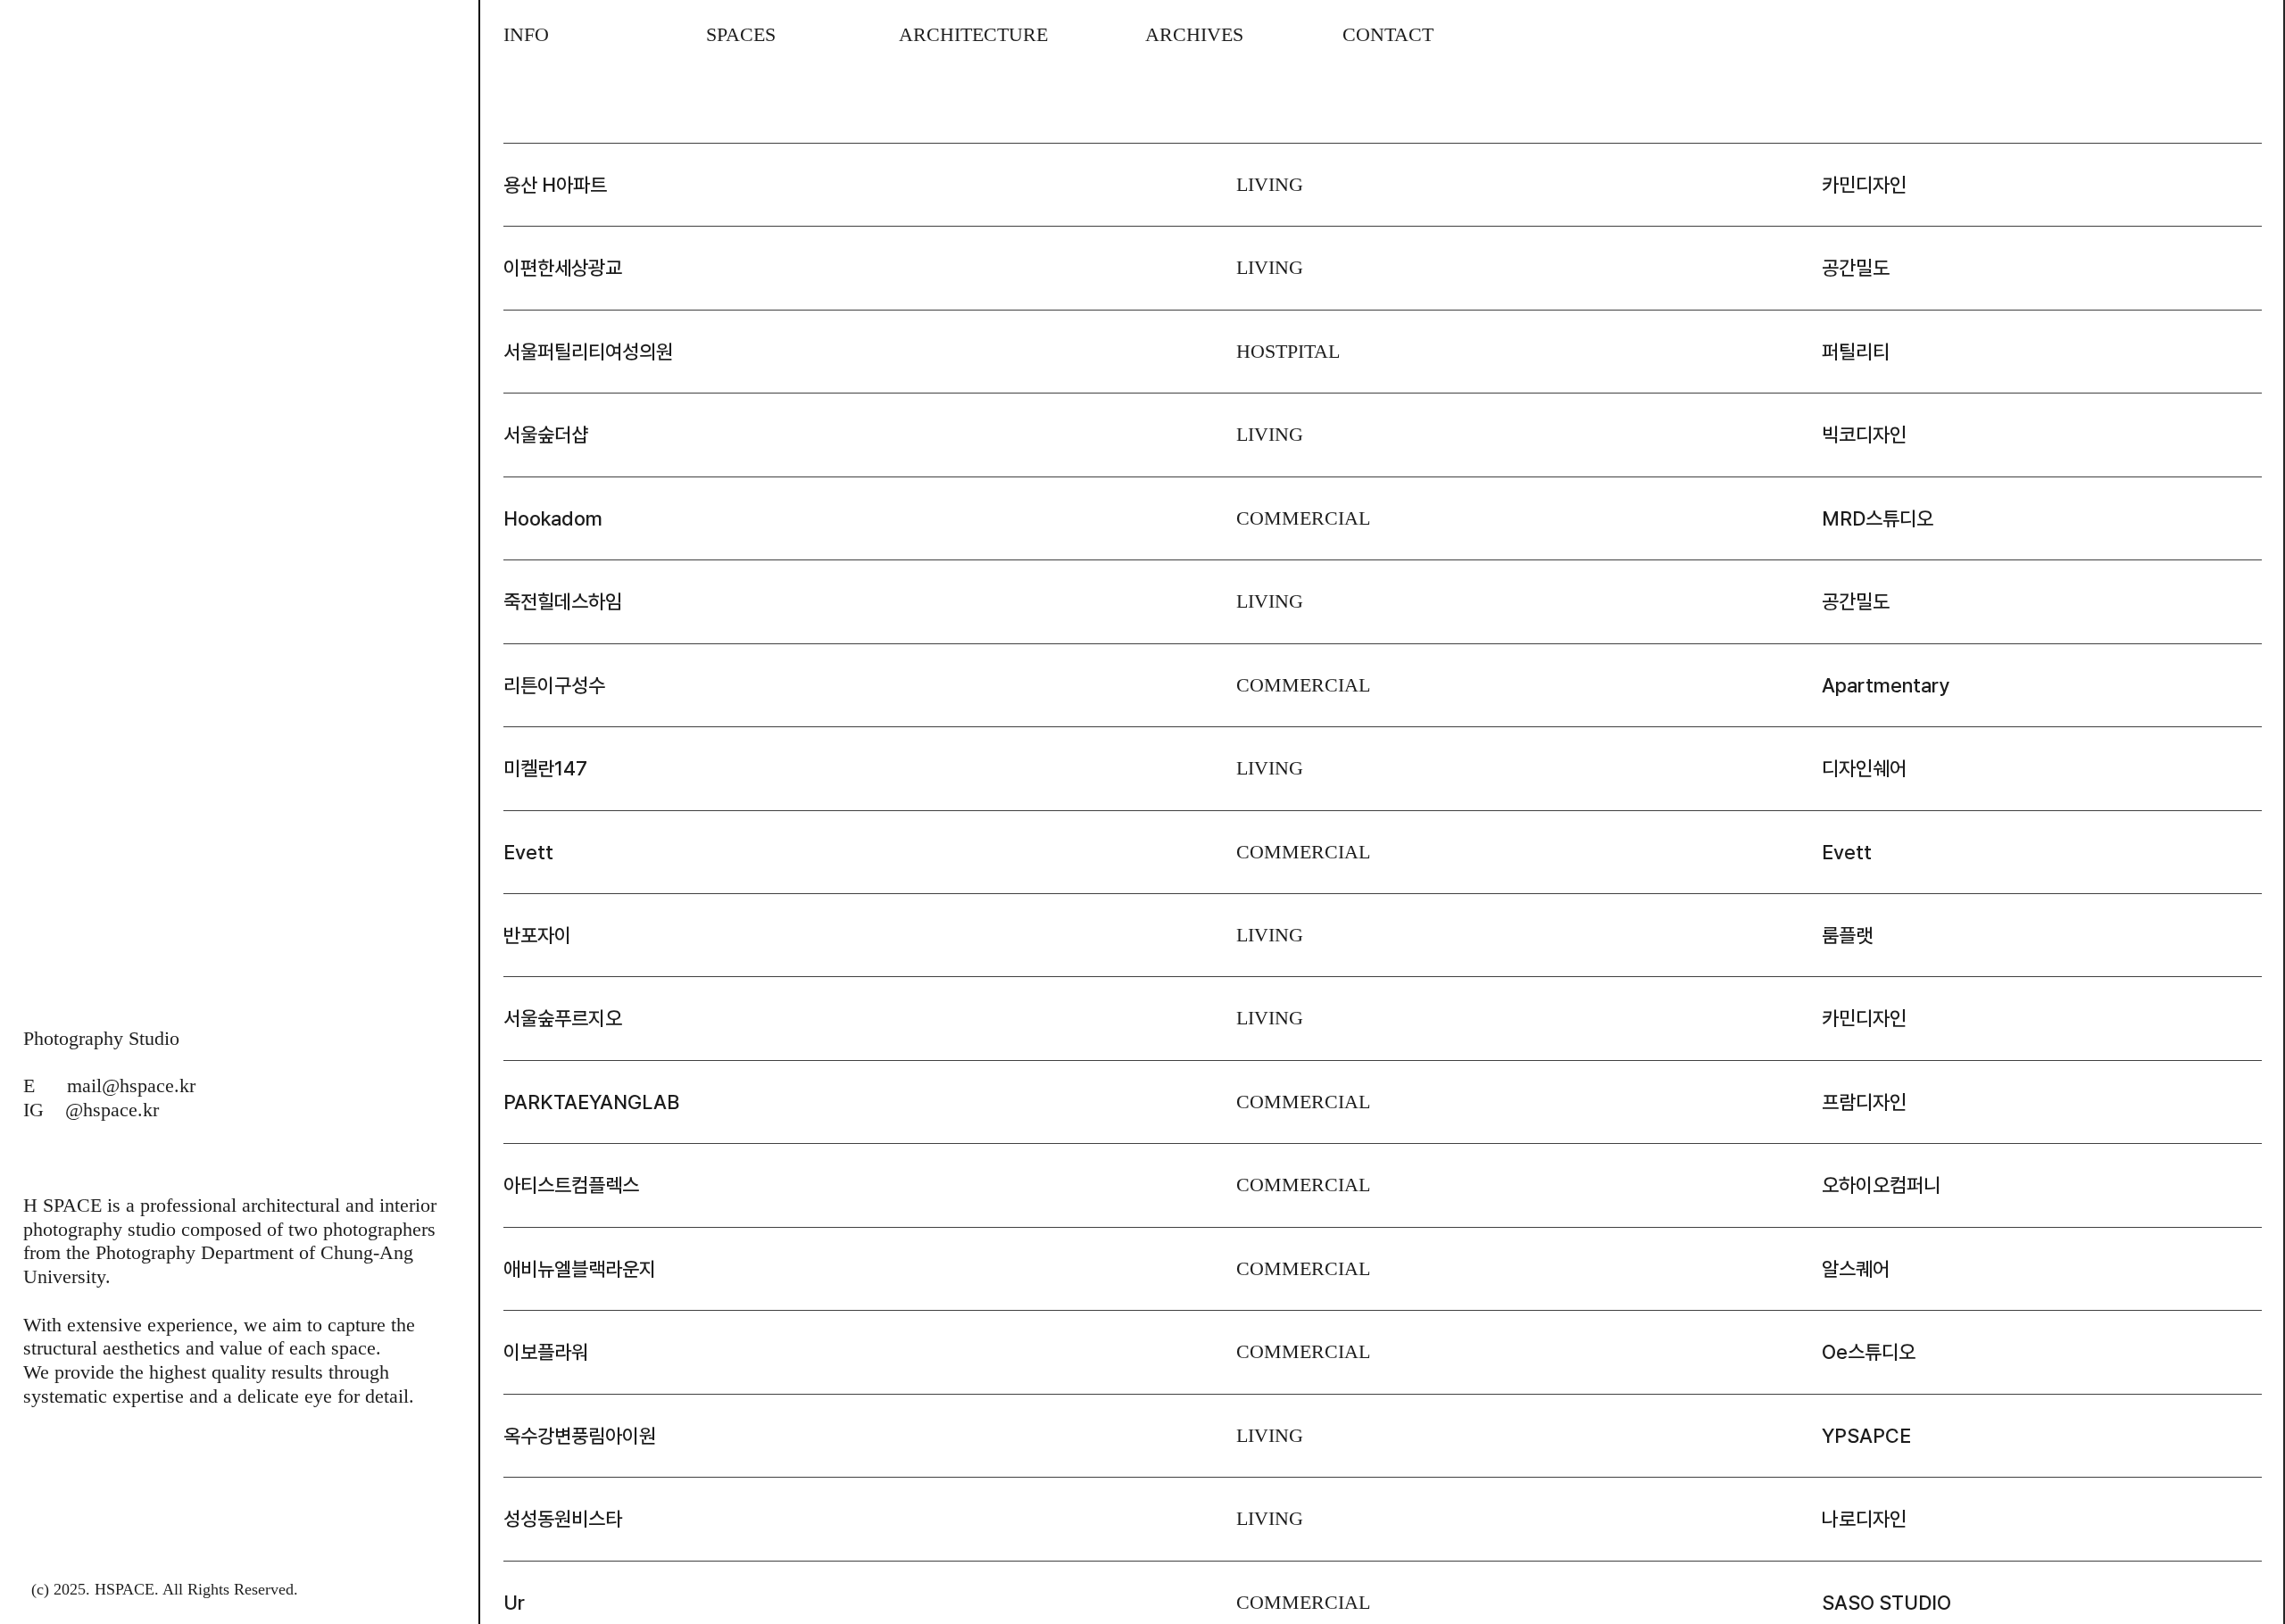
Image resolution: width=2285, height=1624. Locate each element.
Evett (528, 852)
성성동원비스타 (563, 1519)
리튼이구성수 (554, 685)
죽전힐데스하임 (563, 601)
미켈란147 (545, 768)
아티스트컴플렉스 (571, 1185)
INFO (526, 34)
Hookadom (553, 518)
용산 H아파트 (555, 185)
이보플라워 (546, 1352)
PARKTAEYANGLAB (591, 1102)
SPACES (741, 34)
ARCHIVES (1170, 34)
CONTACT (1364, 34)
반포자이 (537, 935)
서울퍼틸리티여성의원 (588, 352)
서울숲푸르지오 (563, 1018)
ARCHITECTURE (973, 34)
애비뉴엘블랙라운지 (580, 1269)
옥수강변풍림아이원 (580, 1436)
